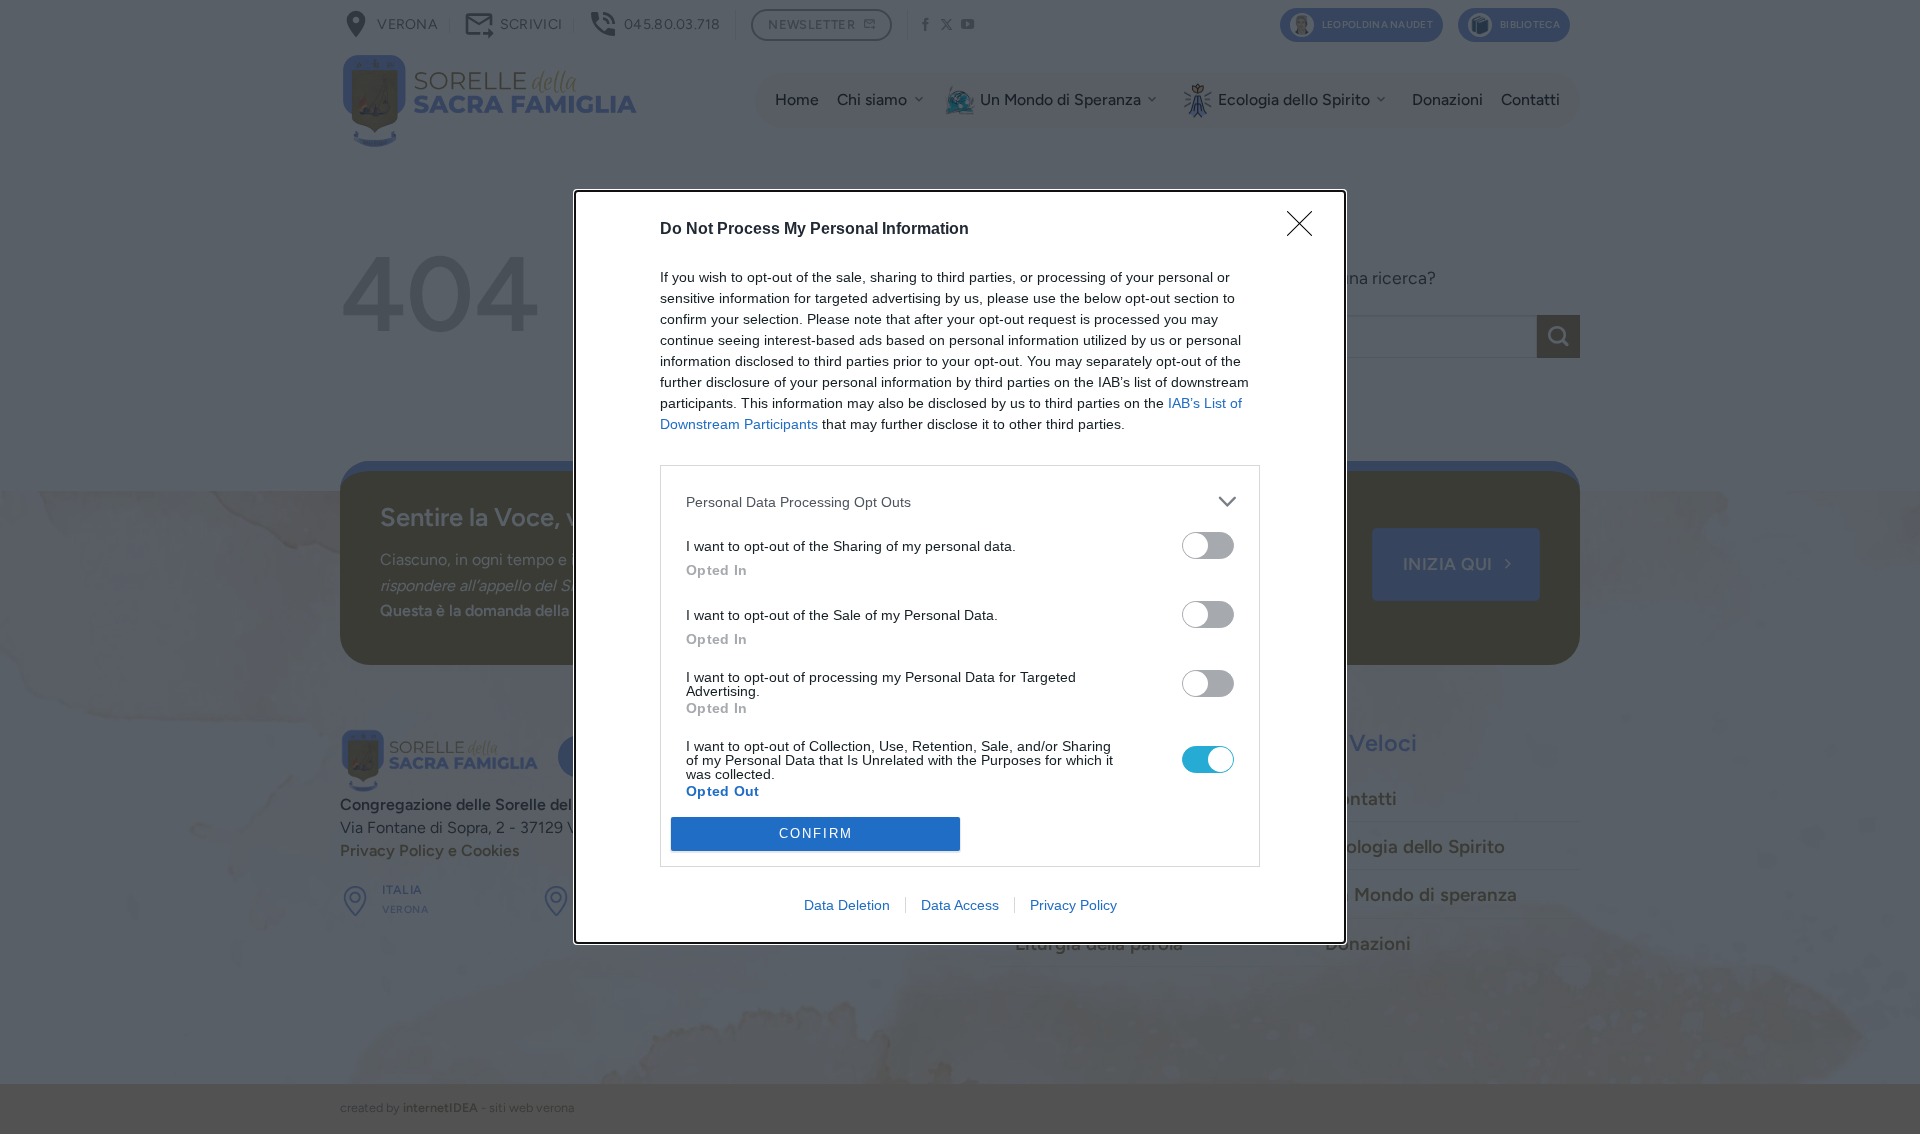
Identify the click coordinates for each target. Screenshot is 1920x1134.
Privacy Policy (1073, 905)
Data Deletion (847, 905)
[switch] (1208, 545)
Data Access (960, 905)
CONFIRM (816, 833)
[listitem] (960, 501)
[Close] (1306, 230)
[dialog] (960, 566)
